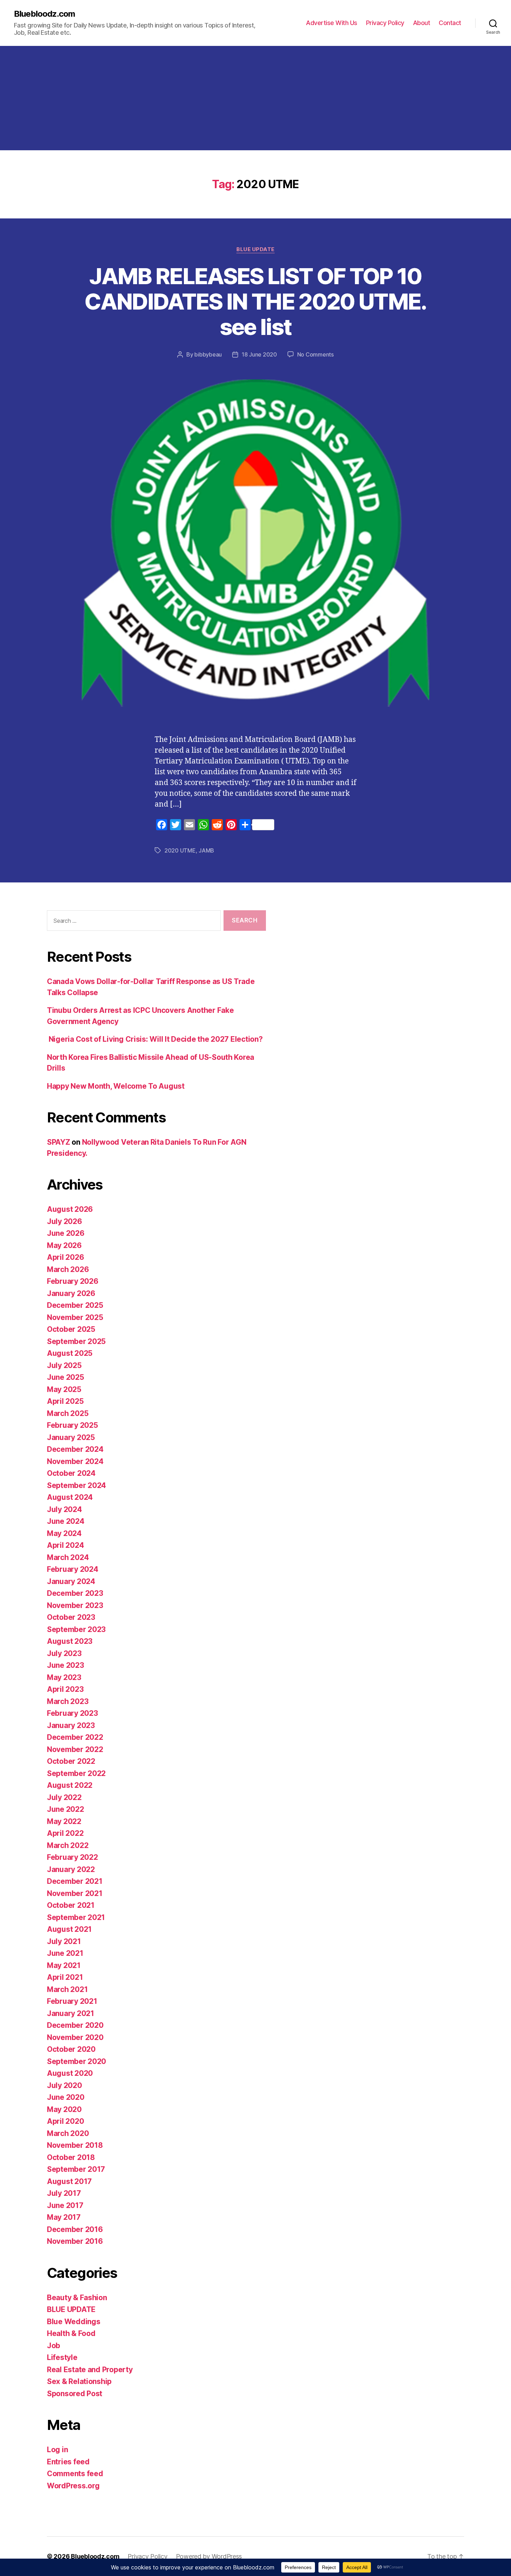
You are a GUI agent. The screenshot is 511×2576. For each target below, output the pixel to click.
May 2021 (64, 1965)
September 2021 (76, 1917)
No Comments (315, 354)
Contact (450, 23)
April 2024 (65, 1545)
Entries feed (68, 2462)
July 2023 (64, 1653)
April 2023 (65, 1689)
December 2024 (75, 1449)
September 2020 (76, 2061)
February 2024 (73, 1569)
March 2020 (68, 2133)
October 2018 (71, 2157)
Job (54, 2346)
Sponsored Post (75, 2394)
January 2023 (71, 1725)
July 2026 (64, 1221)
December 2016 (75, 2229)
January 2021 (71, 2013)
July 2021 (64, 1941)
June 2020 (66, 2097)
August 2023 (70, 1641)
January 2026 (71, 1293)
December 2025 (75, 1305)
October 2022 (71, 1761)
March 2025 (68, 1413)
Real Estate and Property (90, 2370)
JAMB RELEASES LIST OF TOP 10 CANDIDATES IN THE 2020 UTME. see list (255, 301)
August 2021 (69, 1929)
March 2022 (68, 1845)
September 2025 (76, 1341)
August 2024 (70, 1497)
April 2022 (65, 1833)
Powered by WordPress (209, 2556)
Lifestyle (62, 2357)
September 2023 (76, 1629)
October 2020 (71, 2049)
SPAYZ (59, 1142)
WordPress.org (73, 2486)
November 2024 (75, 1461)
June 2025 (66, 1377)
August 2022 (70, 1785)
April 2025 (65, 1401)
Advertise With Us (332, 23)
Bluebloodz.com (44, 14)
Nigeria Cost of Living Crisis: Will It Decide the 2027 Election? (155, 1039)
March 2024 (68, 1557)
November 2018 (75, 2145)
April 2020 (65, 2121)
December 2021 (75, 1881)
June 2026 (66, 1233)
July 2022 (64, 1797)
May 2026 (64, 1245)
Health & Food (71, 2333)
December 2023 (75, 1593)
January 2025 (71, 1437)
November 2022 (75, 1749)
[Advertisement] (255, 98)
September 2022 (76, 1773)
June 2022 (66, 1809)
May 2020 (64, 2109)
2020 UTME (180, 850)
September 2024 (76, 1485)
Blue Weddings (74, 2322)
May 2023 (64, 1677)
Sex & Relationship (79, 2381)
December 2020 (75, 2025)
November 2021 (75, 1893)
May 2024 (64, 1533)
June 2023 (66, 1665)
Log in (57, 2450)
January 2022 (71, 1869)
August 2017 (69, 2181)
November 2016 (75, 2241)
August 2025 (70, 1353)
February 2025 (72, 1425)
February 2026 (73, 1281)
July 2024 (64, 1509)
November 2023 (75, 1605)
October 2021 (71, 1905)
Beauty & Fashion (77, 2298)
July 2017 (64, 2193)
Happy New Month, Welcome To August (116, 1086)
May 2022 (64, 1821)
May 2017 (64, 2217)
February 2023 (72, 1713)
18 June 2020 (259, 354)
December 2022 (75, 1737)
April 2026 (65, 1257)
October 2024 (71, 1473)
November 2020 (75, 2037)
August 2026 (70, 1209)
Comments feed (75, 2474)
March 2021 (67, 1989)
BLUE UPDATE (255, 249)
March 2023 (68, 1701)
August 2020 (70, 2073)
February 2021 (72, 2001)
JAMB (206, 850)
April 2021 (65, 1977)
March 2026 (68, 1269)
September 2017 (76, 2169)
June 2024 (66, 1521)
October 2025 (71, 1329)
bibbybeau (208, 354)
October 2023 (71, 1617)
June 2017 (65, 2205)
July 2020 (64, 2085)
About (422, 23)
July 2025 (64, 1365)
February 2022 (72, 1857)
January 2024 (71, 1581)
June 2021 (65, 1953)
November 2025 (75, 1317)
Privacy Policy (385, 23)
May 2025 (64, 1389)
